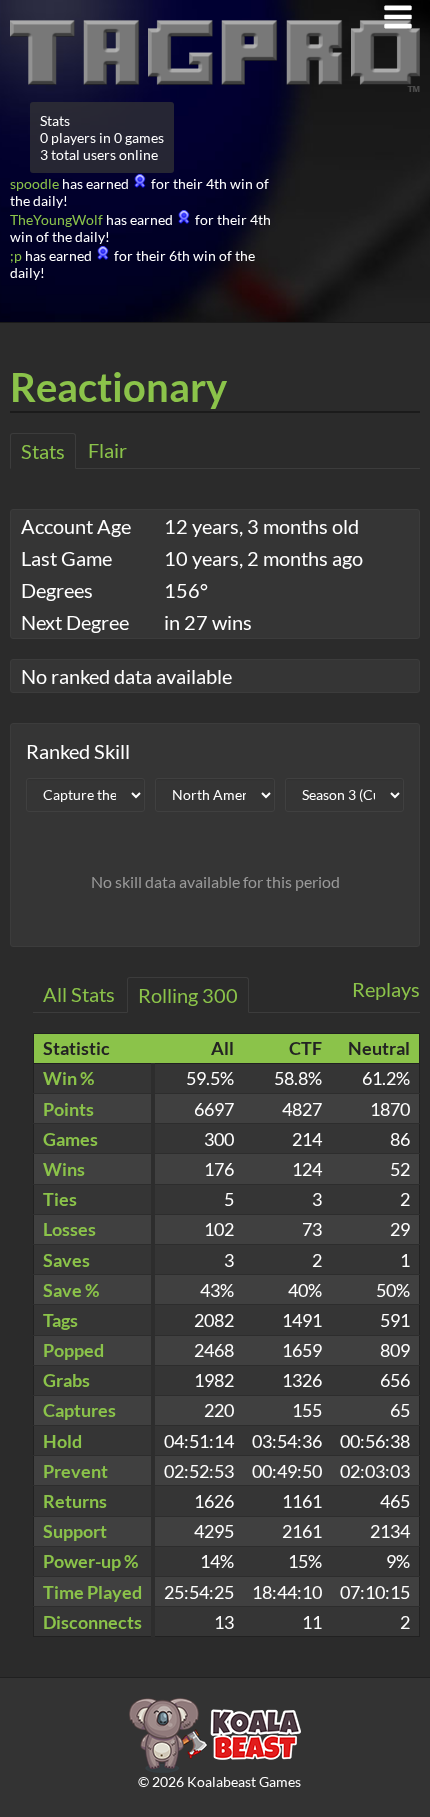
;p (16, 255)
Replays (386, 989)
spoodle (34, 183)
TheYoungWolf (56, 219)
